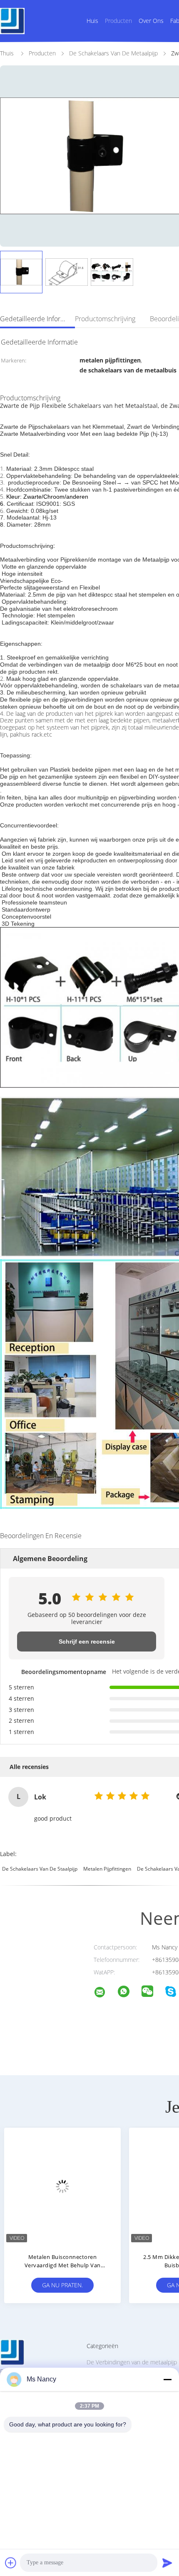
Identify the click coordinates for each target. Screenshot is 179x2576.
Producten (118, 21)
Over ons (151, 21)
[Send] (167, 2563)
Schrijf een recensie (87, 1642)
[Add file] (11, 2563)
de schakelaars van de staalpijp (40, 1869)
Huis (92, 21)
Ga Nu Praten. (62, 2285)
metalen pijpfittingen (107, 1869)
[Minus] (167, 2379)
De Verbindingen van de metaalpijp (132, 2362)
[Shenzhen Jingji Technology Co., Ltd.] (105, 1993)
